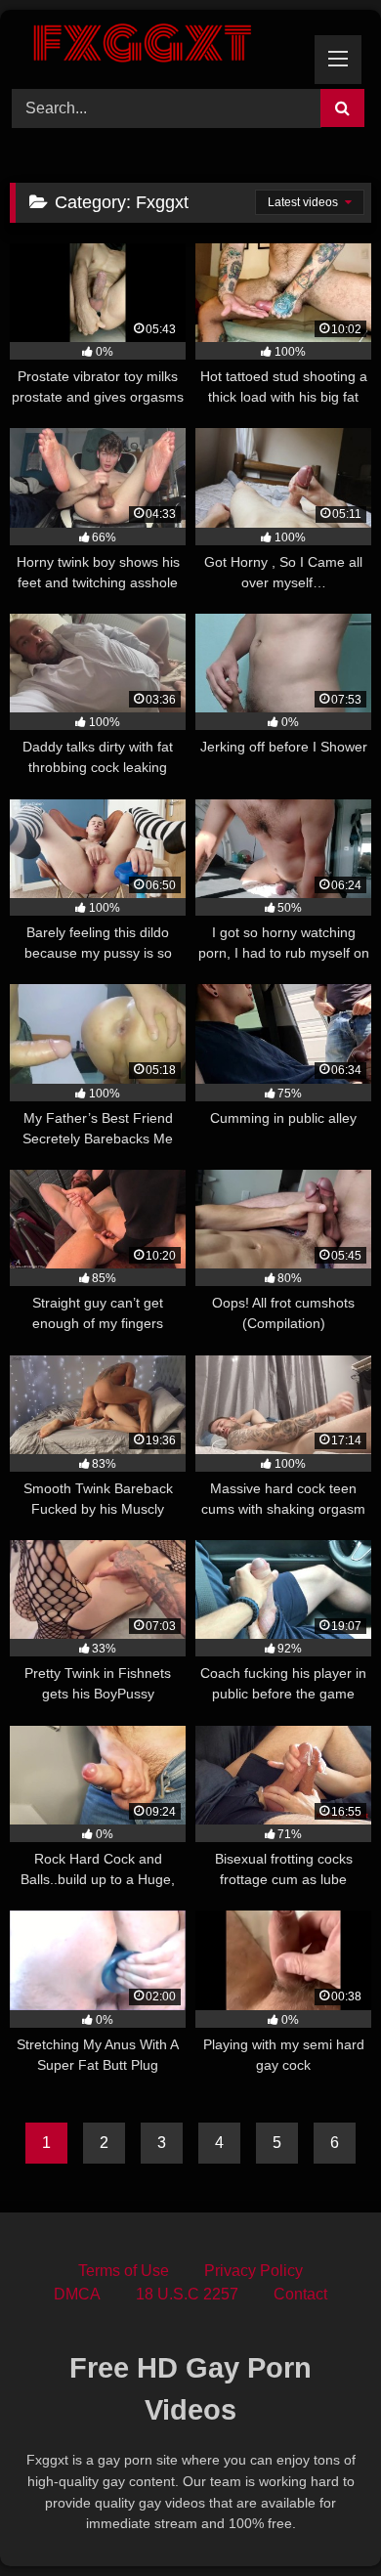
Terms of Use (124, 2271)
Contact (300, 2294)
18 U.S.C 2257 (187, 2294)
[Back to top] (320, 2518)
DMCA (77, 2294)
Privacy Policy (254, 2271)
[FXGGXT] (156, 46)
